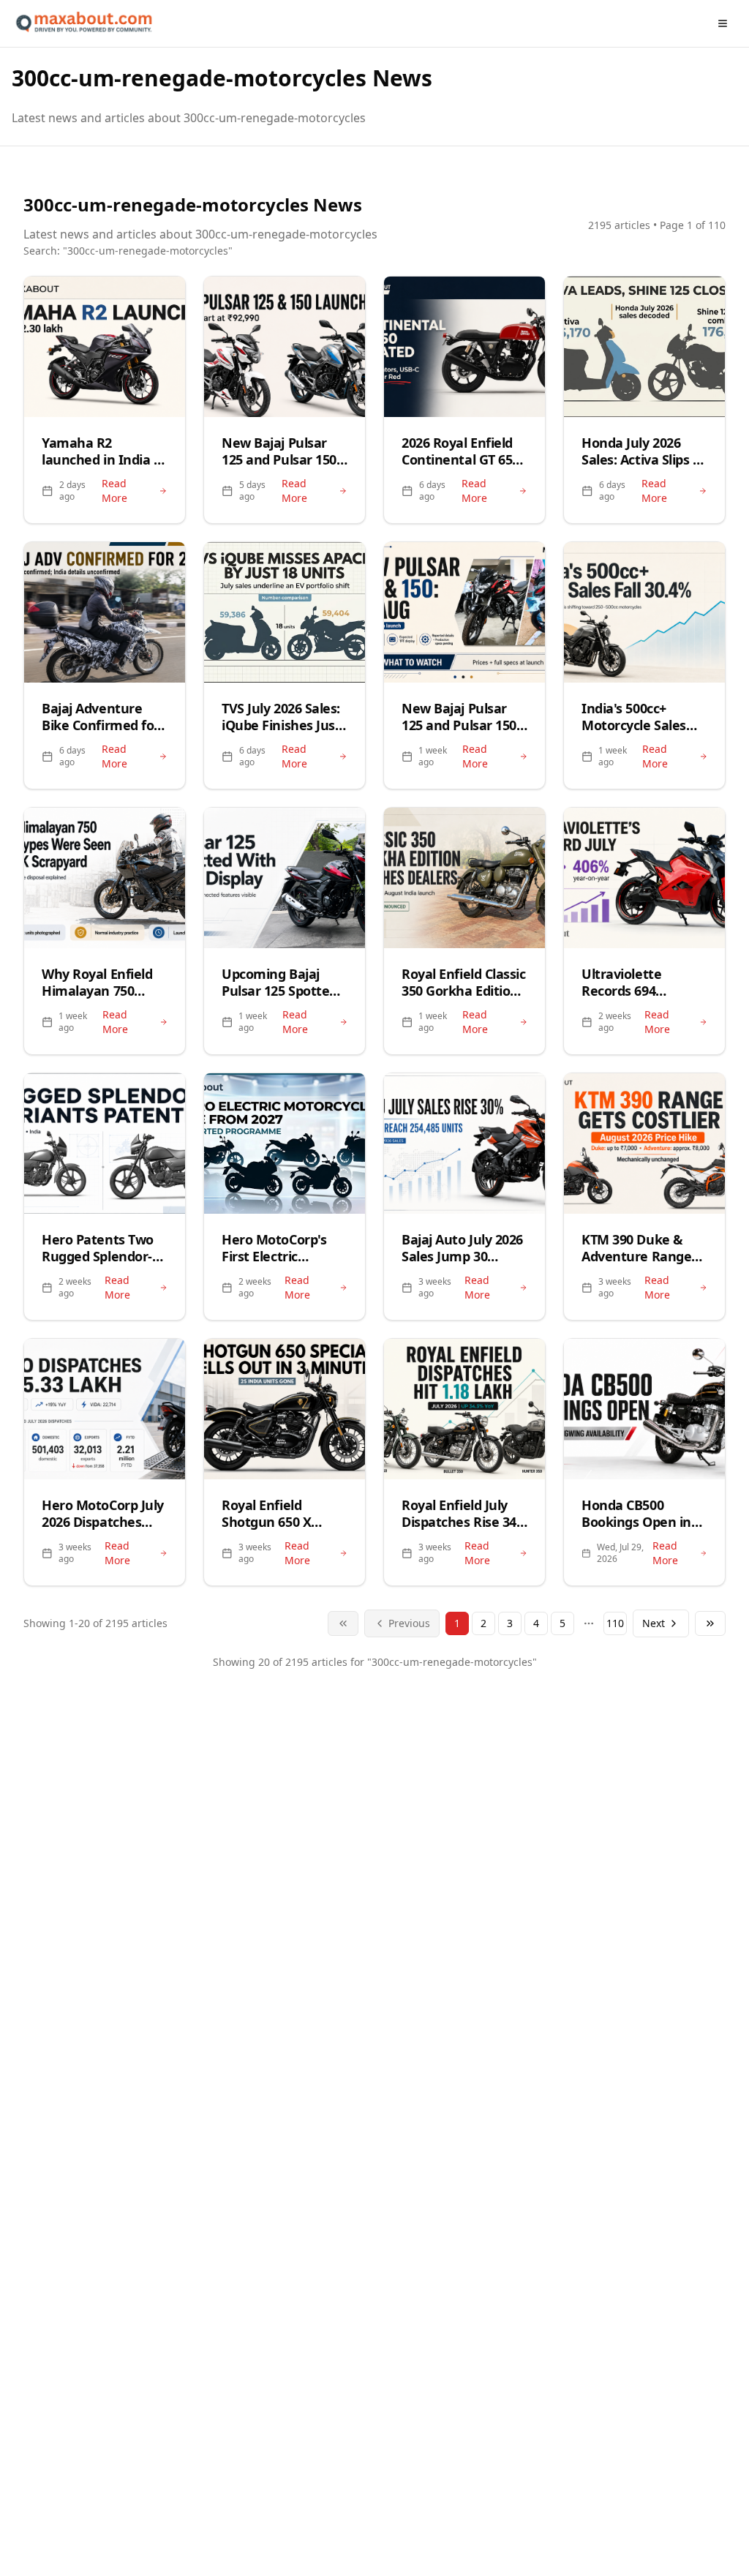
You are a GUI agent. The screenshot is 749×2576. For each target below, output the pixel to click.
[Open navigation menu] (723, 23)
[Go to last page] (710, 1623)
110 (615, 1623)
